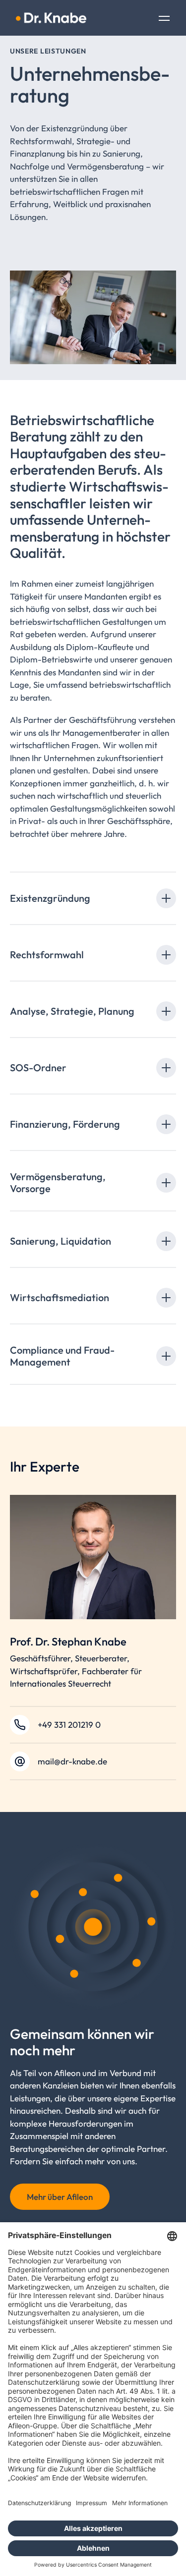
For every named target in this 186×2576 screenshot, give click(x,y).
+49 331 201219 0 (69, 1725)
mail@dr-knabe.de (72, 1761)
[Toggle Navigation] (164, 19)
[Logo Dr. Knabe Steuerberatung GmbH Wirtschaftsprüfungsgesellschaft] (51, 18)
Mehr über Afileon (60, 2197)
